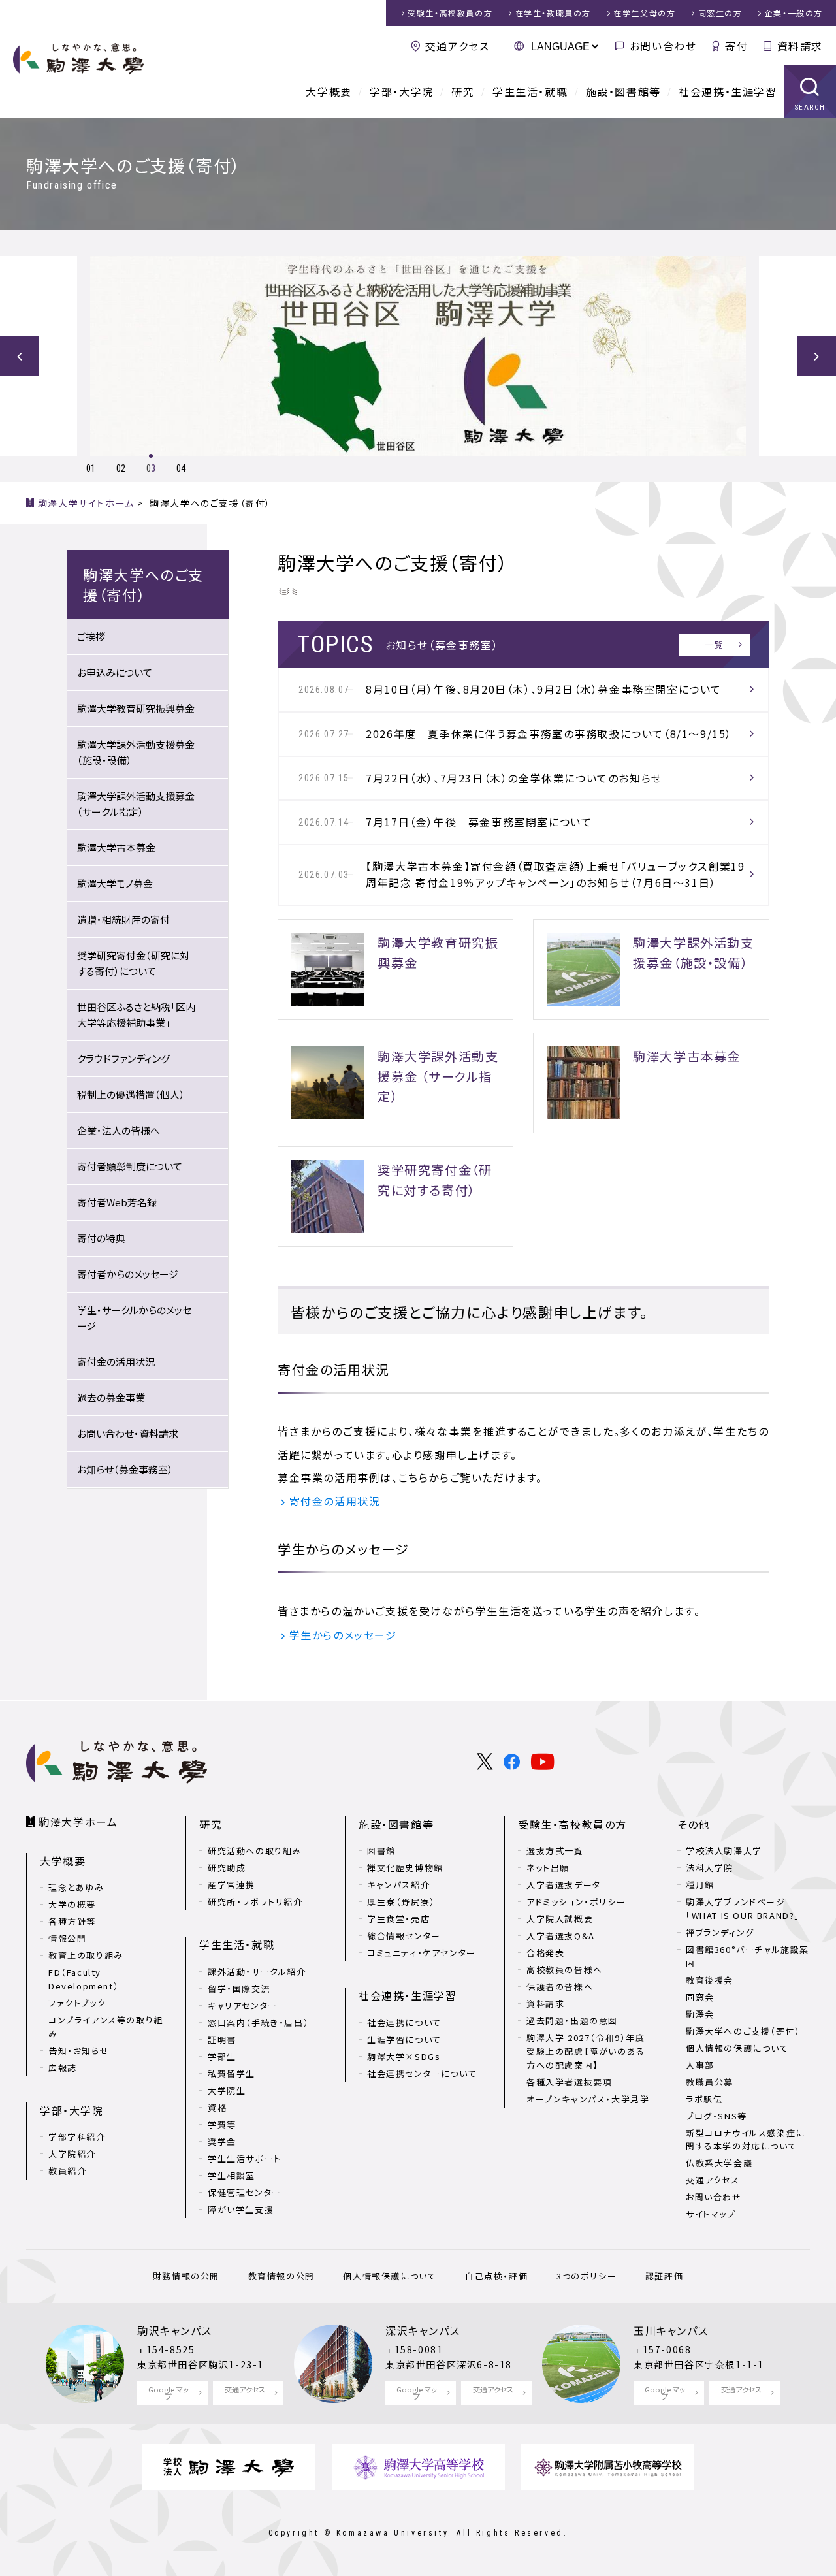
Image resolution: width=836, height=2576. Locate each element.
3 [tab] (153, 468)
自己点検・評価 (496, 2276)
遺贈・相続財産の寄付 (123, 919)
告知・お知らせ (79, 2051)
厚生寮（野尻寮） (401, 1902)
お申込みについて (115, 672)
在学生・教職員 (553, 13)
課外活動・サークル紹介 (257, 1972)
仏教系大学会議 (719, 2163)
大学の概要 (72, 1904)
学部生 (222, 2056)
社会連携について (404, 2022)
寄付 (736, 46)
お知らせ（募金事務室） (125, 1469)
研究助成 (227, 1868)
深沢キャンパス (423, 2330)
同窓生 (720, 13)
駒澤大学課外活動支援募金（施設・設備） (136, 752)
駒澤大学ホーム (78, 1822)
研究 (463, 91)
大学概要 (329, 91)
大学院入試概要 (560, 1919)
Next (816, 356)
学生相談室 (232, 2175)
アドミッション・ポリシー (576, 1902)
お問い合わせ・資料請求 (128, 1433)
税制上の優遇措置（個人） (131, 1094)
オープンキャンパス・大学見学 (588, 2099)
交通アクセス (457, 46)
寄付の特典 (101, 1238)
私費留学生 (232, 2073)
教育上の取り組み (86, 1955)
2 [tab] (123, 468)
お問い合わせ (663, 46)
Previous (20, 356)
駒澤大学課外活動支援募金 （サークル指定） (136, 804)
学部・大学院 (402, 91)
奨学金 (222, 2141)
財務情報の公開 (186, 2276)
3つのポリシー (587, 2276)
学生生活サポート (245, 2158)
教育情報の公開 (281, 2276)
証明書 (222, 2039)
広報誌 (63, 2068)
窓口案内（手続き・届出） (258, 2022)
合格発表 (545, 1953)
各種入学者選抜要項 (569, 2082)
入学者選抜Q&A (561, 1936)
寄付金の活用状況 (335, 1501)
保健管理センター (245, 2192)
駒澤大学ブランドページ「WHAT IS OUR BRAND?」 (743, 1908)
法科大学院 (710, 1868)
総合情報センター (404, 1936)
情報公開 (67, 1938)
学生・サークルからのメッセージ (134, 1318)
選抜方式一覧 (555, 1851)
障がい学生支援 (241, 2209)
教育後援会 (710, 1980)
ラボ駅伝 (704, 2099)
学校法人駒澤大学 (724, 1851)
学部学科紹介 (77, 2137)
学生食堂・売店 (398, 1919)
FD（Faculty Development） (84, 1979)
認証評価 (664, 2276)
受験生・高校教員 (450, 13)
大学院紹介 (72, 2154)
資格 (217, 2107)
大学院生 (227, 2090)
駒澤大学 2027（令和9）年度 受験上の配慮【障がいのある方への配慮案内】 (586, 2051)
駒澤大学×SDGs (404, 2056)
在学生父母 (644, 13)
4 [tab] (183, 468)
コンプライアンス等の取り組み (106, 2027)
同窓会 (700, 1997)
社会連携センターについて (422, 2073)
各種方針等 (72, 1921)
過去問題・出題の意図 (572, 2021)
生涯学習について (404, 2039)
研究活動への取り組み (255, 1851)
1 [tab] (93, 468)
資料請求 (800, 46)
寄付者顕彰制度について (130, 1166)
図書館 (381, 1851)
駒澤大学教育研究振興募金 (136, 708)
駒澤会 (700, 2014)
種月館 (700, 1885)
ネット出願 (548, 1868)
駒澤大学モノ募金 (115, 883)
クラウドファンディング (123, 1058)
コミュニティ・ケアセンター (422, 1953)
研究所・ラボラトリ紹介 (255, 1902)
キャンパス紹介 (398, 1885)
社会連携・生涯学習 (728, 91)
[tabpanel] (418, 356)
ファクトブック (77, 2003)
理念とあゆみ (76, 1887)
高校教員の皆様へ (565, 1970)
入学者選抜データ (564, 1885)
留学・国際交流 (239, 1988)
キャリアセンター (243, 2005)
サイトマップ (711, 2214)
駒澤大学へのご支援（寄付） (743, 2031)
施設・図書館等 (623, 91)
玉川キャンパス (671, 2330)
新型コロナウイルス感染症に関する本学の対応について (746, 2140)
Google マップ (169, 2393)
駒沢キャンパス (174, 2330)
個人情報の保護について (737, 2048)
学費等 (222, 2124)
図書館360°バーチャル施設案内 (748, 1956)
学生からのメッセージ (343, 1635)
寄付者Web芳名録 (117, 1202)
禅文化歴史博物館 (405, 1868)
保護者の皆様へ (560, 1987)
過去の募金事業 (111, 1397)
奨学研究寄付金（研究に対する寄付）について (133, 963)
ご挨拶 (91, 636)
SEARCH (810, 107)
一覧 (714, 644)
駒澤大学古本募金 (116, 847)
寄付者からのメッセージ (128, 1274)
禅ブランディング (720, 1932)
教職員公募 (710, 2082)
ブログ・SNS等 (716, 2116)
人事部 (700, 2065)
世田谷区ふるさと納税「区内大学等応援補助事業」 (136, 1015)
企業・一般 (794, 13)
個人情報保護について (390, 2276)
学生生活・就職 (530, 91)
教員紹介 (67, 2171)
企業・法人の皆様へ (119, 1130)
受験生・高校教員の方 (572, 1824)
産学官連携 (232, 1885)
